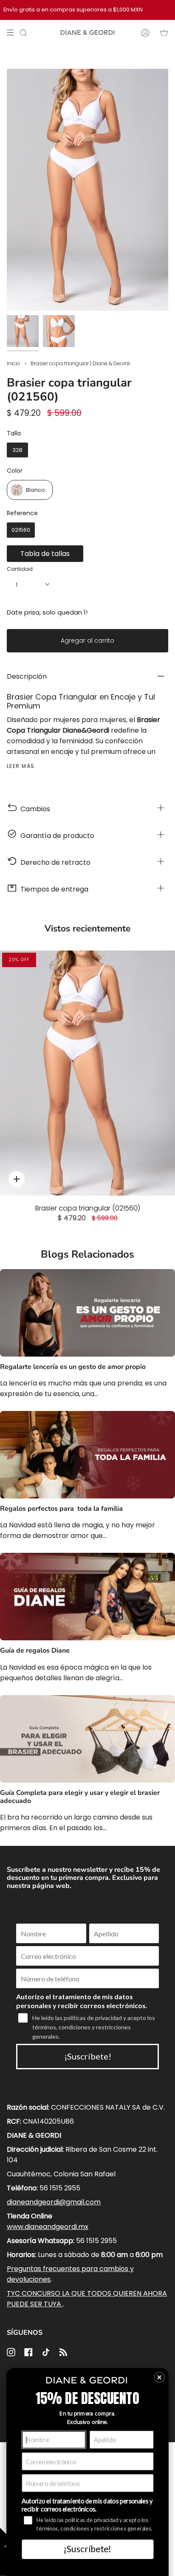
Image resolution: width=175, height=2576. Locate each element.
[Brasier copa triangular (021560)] (87, 1073)
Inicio (14, 363)
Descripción (27, 676)
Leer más (21, 766)
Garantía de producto (56, 836)
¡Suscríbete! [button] (87, 2549)
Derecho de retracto (54, 862)
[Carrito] (164, 33)
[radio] (17, 450)
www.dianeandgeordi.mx (48, 2227)
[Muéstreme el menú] (13, 33)
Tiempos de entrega (53, 889)
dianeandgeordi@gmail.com (54, 2202)
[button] (159, 2377)
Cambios (34, 809)
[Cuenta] (145, 33)
